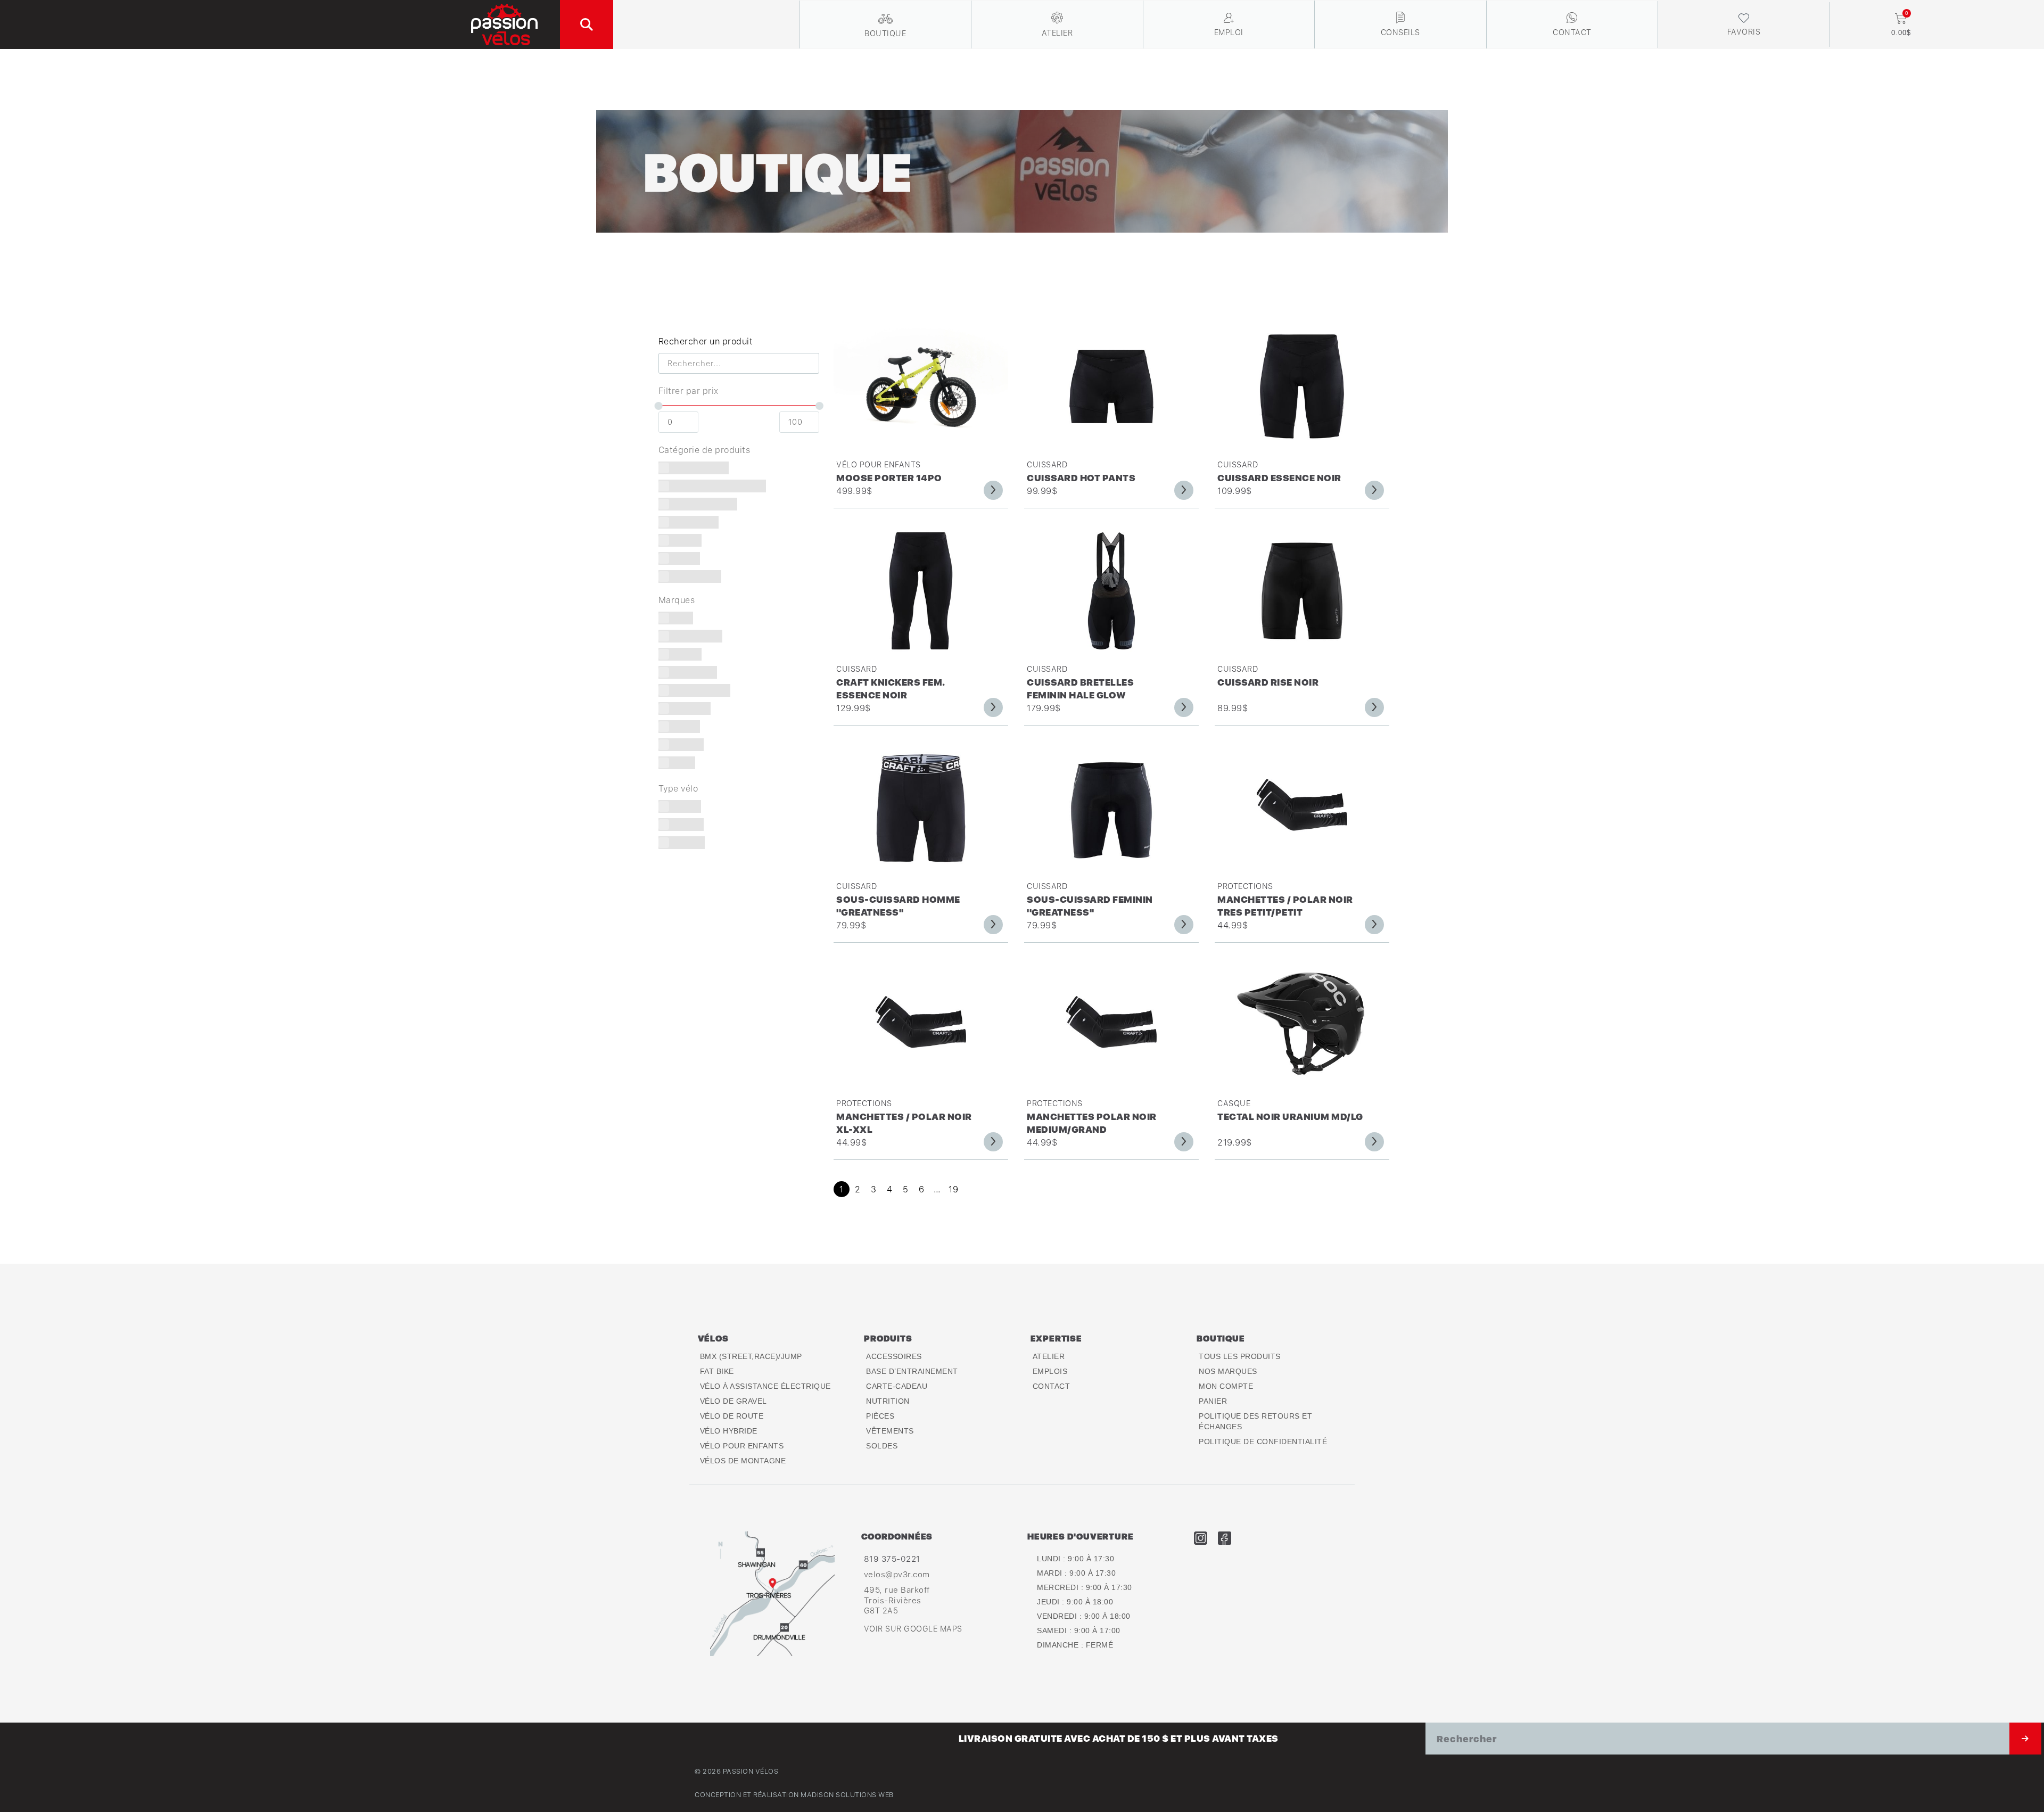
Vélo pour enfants (879, 464)
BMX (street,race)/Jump (751, 1356)
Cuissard (1047, 464)
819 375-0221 (892, 1559)
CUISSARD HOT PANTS (1081, 478)
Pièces (880, 1416)
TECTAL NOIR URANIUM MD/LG (1290, 1117)
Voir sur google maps (913, 1629)
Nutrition (888, 1401)
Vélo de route (732, 1416)
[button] (587, 24)
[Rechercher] (2025, 1739)
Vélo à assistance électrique (765, 1386)
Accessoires (894, 1356)
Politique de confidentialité (1263, 1442)
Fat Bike (717, 1371)
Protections (1245, 886)
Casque (1234, 1103)
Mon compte (1226, 1386)
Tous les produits (1240, 1356)
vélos (713, 1338)
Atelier (1049, 1356)
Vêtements (890, 1431)
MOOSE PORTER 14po (889, 478)
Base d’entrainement (912, 1371)
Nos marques (1228, 1371)
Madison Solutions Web (847, 1795)
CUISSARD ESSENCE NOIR (1279, 478)
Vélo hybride (729, 1431)
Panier (1213, 1401)
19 (953, 1189)
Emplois (1050, 1371)
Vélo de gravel (733, 1401)
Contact (1052, 1386)
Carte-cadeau (897, 1386)
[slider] (658, 406)
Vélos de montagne (743, 1461)
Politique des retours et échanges (1255, 1421)
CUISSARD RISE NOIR (1268, 682)
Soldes (882, 1446)
